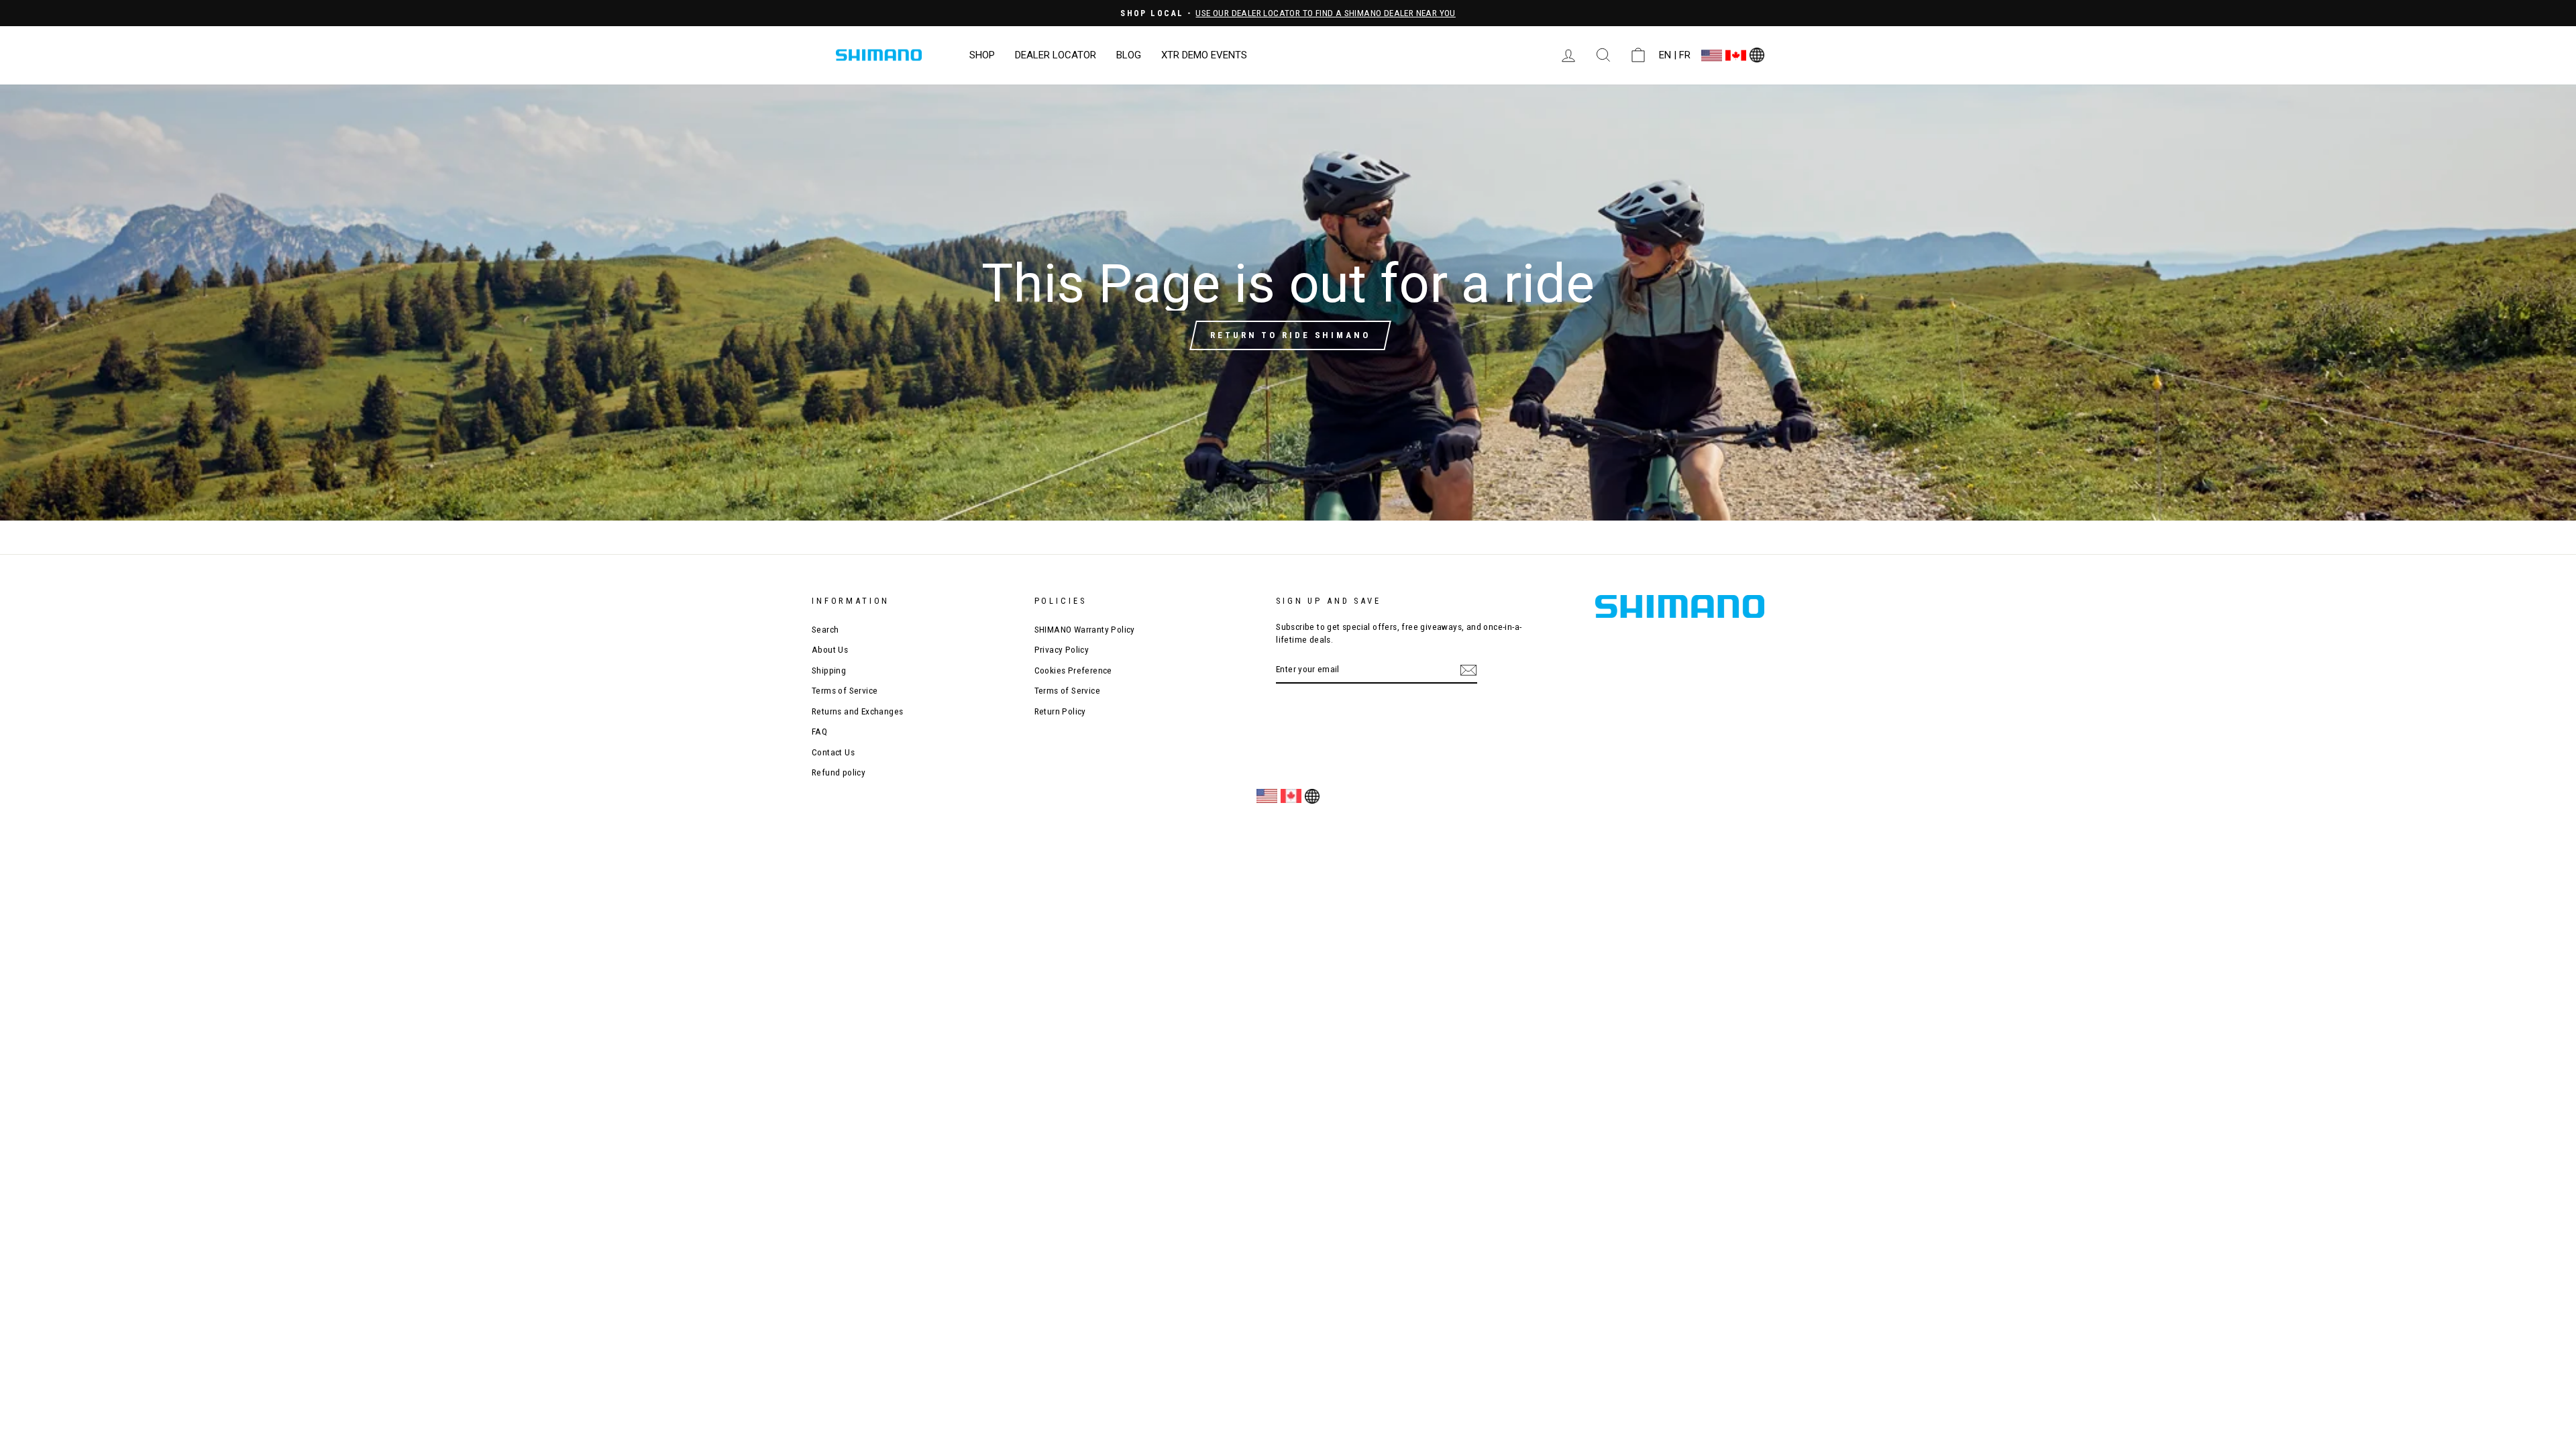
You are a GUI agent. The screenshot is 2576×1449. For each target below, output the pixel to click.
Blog (1129, 55)
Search (825, 629)
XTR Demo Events (1204, 55)
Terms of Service (845, 690)
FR (1685, 55)
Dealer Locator (1056, 55)
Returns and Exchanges (857, 711)
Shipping (829, 670)
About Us (830, 649)
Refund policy (839, 772)
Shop (982, 55)
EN (1665, 55)
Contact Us (833, 752)
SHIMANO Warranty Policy (1085, 629)
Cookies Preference (1073, 670)
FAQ (819, 731)
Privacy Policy (1062, 649)
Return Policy (1060, 711)
